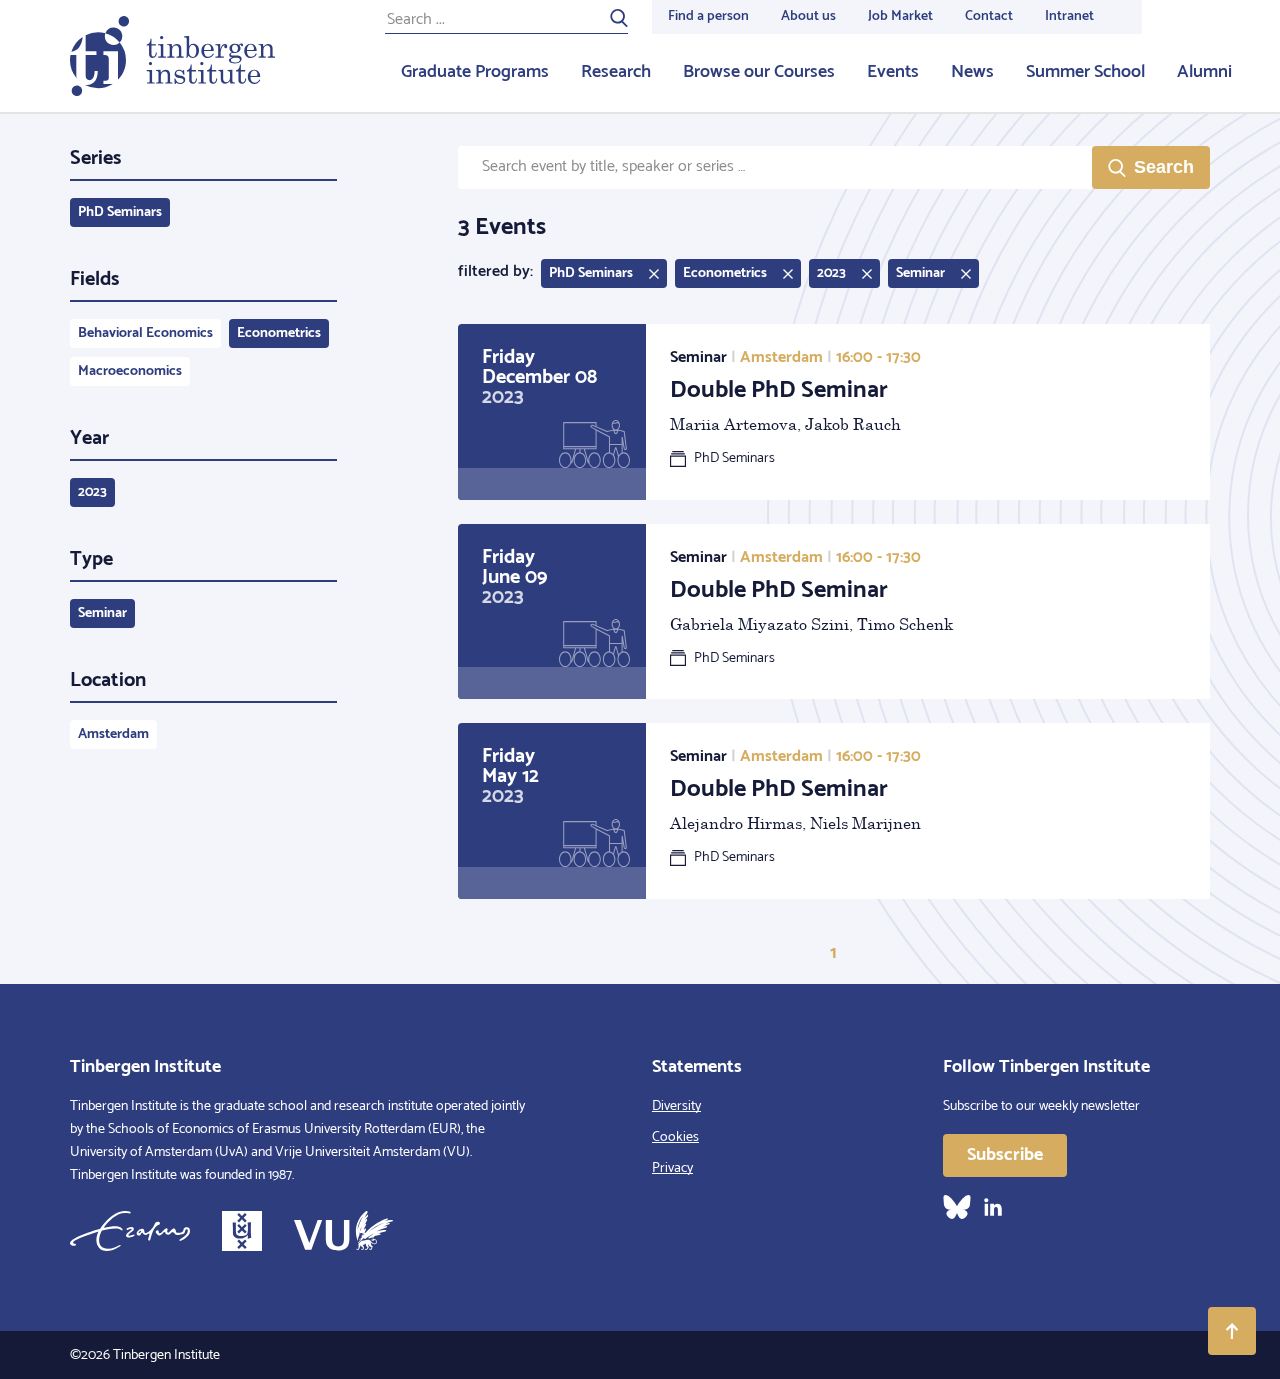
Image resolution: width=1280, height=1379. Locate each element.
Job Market (900, 16)
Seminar (102, 613)
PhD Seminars (120, 212)
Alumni (1204, 72)
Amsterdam (113, 734)
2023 (92, 492)
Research (616, 72)
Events (893, 72)
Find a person (708, 16)
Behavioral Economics (145, 333)
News (972, 72)
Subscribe (1005, 1155)
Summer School (1085, 72)
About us (808, 16)
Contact (989, 16)
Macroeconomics (130, 371)
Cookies (675, 1137)
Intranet (1069, 16)
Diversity (676, 1106)
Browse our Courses (759, 72)
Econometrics (279, 333)
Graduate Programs (475, 72)
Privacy (672, 1168)
